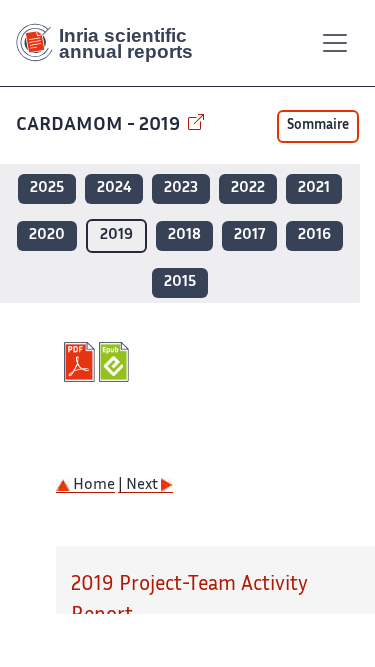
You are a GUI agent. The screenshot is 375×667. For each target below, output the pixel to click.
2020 (47, 235)
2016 (314, 235)
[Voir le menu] (335, 43)
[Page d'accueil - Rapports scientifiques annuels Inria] (112, 43)
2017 (249, 235)
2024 (114, 188)
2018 (184, 235)
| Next (139, 485)
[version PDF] (81, 362)
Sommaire (318, 126)
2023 (181, 188)
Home (92, 485)
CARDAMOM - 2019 (100, 125)
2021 (314, 188)
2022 (248, 188)
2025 (47, 188)
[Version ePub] (116, 362)
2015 (180, 282)
